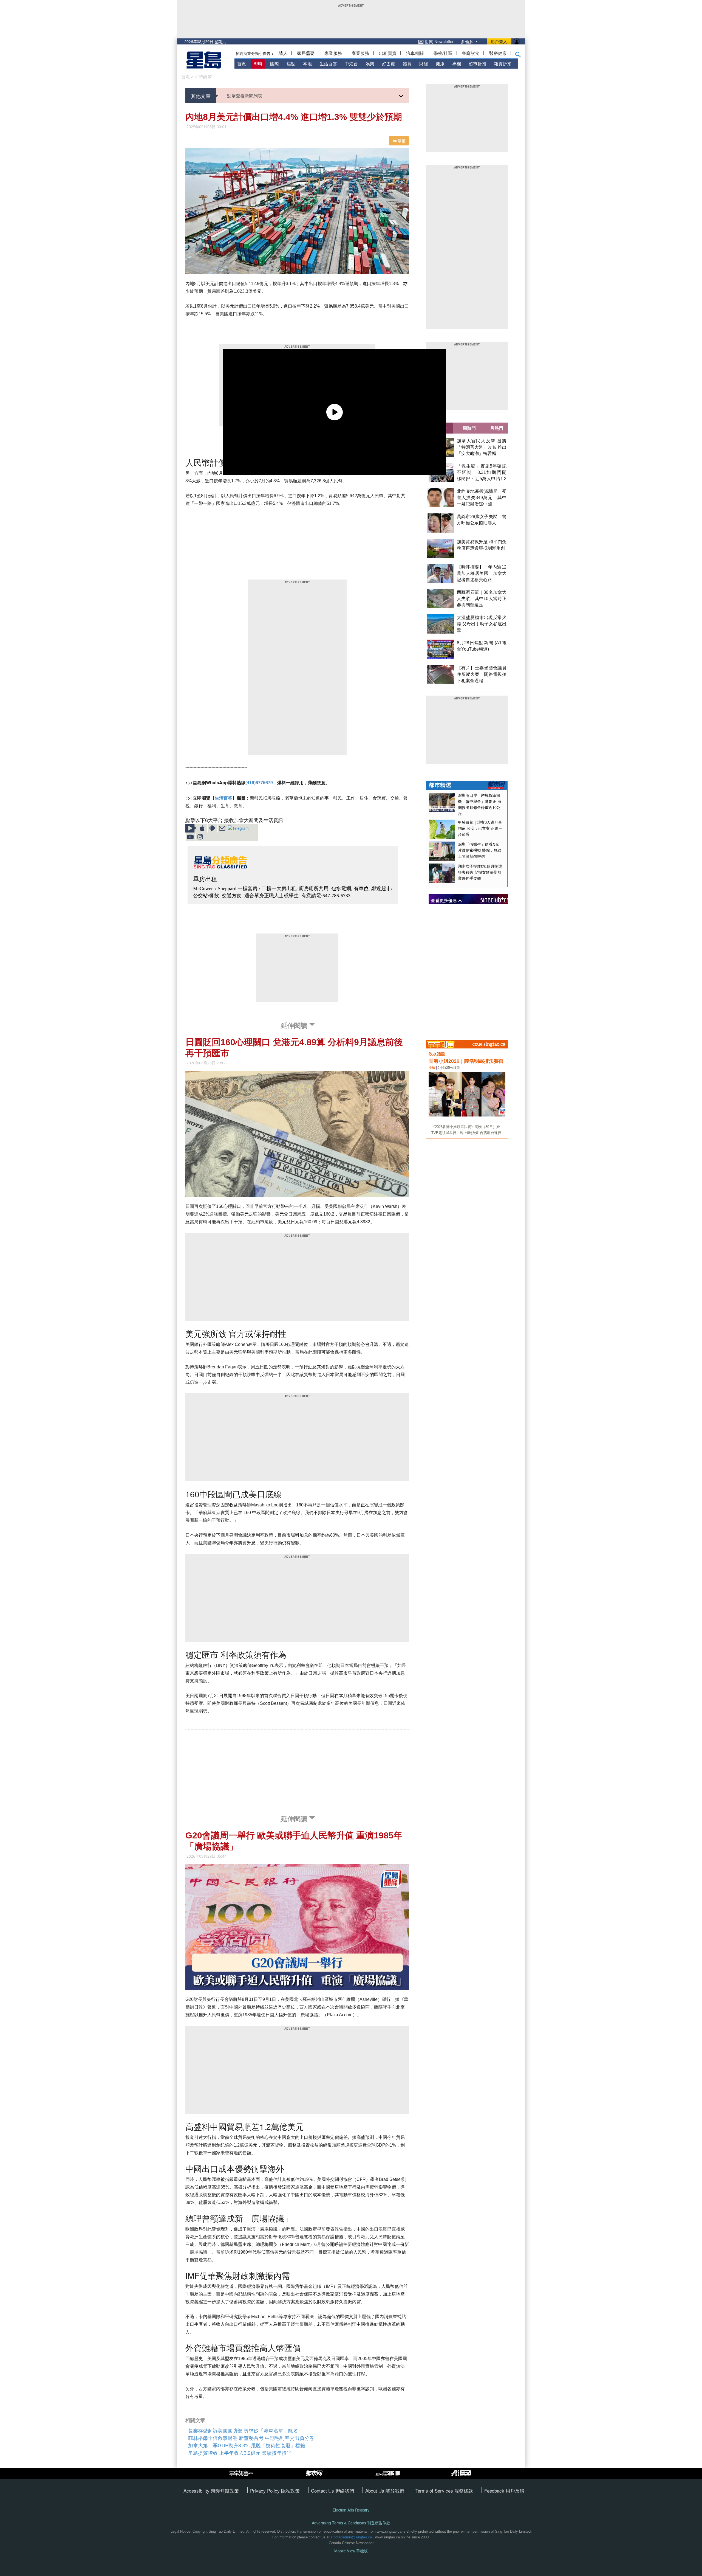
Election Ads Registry (351, 2510)
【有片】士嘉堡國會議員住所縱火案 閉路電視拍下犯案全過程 (482, 674)
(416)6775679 (259, 782)
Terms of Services (435, 2491)
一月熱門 (494, 428)
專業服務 (333, 53)
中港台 (351, 64)
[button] (518, 56)
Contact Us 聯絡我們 (332, 2491)
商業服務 (360, 53)
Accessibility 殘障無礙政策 (211, 2491)
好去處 (389, 64)
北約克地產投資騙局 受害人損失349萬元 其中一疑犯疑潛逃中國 (482, 498)
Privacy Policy (266, 2491)
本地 (307, 64)
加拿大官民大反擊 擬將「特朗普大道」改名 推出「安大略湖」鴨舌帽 (482, 447)
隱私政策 (290, 2491)
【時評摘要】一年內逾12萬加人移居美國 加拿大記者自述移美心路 (482, 573)
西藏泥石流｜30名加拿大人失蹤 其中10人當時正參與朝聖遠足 (482, 599)
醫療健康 (498, 53)
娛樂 (370, 64)
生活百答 (328, 64)
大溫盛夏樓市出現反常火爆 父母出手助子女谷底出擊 (482, 624)
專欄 (457, 64)
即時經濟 (203, 77)
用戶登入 (499, 41)
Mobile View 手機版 (351, 2551)
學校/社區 (443, 53)
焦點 (291, 64)
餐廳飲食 (471, 53)
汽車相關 (415, 53)
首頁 (242, 64)
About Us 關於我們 (385, 2491)
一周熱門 (467, 428)
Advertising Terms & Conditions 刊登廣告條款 (351, 2523)
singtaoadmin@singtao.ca (351, 2537)
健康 (440, 64)
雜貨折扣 (503, 64)
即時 (258, 64)
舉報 (401, 141)
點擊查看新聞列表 (245, 96)
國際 (274, 64)
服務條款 (464, 2491)
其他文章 (201, 96)
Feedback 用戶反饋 (504, 2491)
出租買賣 (388, 53)
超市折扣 (477, 64)
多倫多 (468, 41)
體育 (407, 64)
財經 (424, 64)
